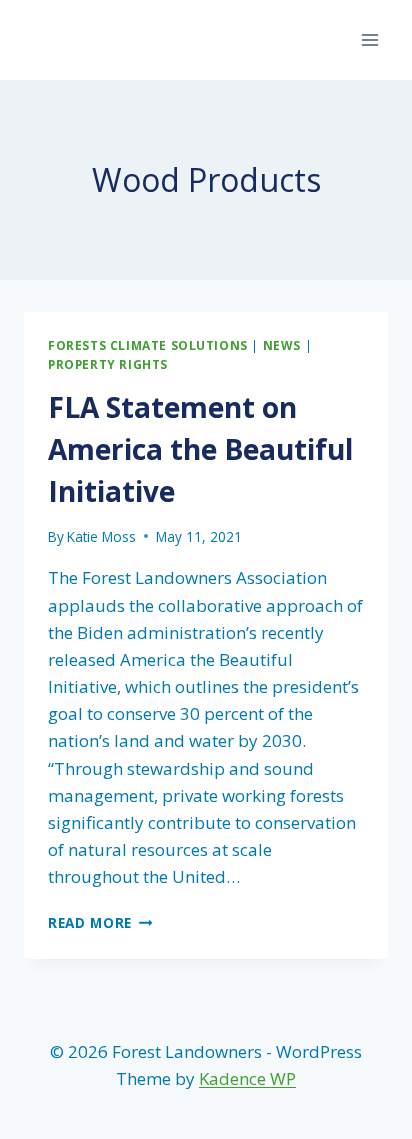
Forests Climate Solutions (148, 345)
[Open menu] (369, 39)
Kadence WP (247, 1078)
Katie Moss (101, 536)
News (282, 345)
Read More (100, 922)
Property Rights (108, 364)
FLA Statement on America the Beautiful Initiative (200, 449)
